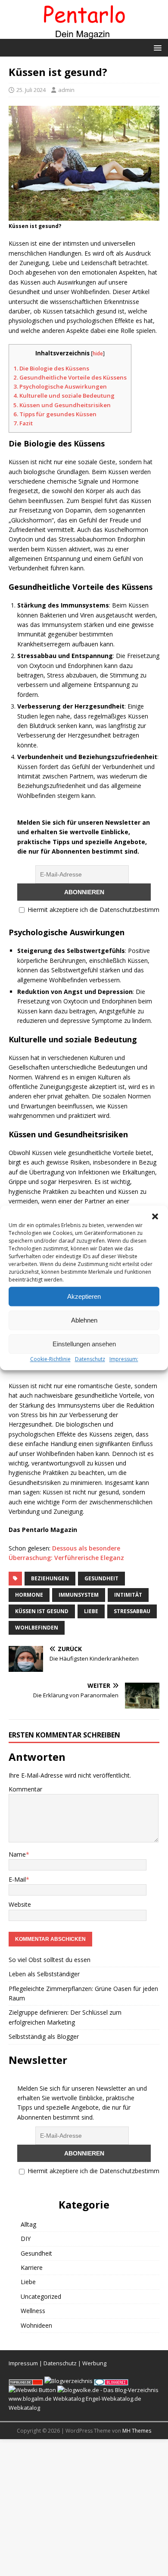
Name (17, 1854)
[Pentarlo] (84, 33)
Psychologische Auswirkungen (60, 386)
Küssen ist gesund (42, 1611)
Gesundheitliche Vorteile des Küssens (70, 377)
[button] (155, 1216)
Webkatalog (69, 2399)
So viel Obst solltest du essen (50, 1960)
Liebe (91, 1611)
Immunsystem (79, 1595)
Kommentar (25, 1789)
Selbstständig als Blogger (44, 2036)
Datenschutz (90, 1359)
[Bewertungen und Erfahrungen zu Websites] (32, 2390)
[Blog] (68, 2381)
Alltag (28, 2224)
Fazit (23, 423)
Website (20, 1904)
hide (98, 353)
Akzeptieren (84, 1296)
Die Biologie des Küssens (51, 368)
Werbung (94, 2363)
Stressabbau (132, 1611)
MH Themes (137, 2431)
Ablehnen (84, 1320)
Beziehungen (50, 1578)
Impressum (23, 2363)
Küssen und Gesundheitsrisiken (62, 405)
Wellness (33, 2311)
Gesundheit (101, 1578)
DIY (26, 2239)
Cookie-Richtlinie (50, 1359)
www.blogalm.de (30, 2399)
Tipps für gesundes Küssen (55, 414)
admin (66, 90)
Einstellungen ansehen (84, 1344)
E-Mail (17, 1879)
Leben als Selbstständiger (44, 1974)
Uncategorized (41, 2296)
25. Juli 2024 (31, 90)
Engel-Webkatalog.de (114, 2399)
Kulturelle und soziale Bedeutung (64, 396)
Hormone (29, 1595)
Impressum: (124, 1359)
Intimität (128, 1595)
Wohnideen (36, 2325)
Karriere (32, 2267)
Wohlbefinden (37, 1628)
